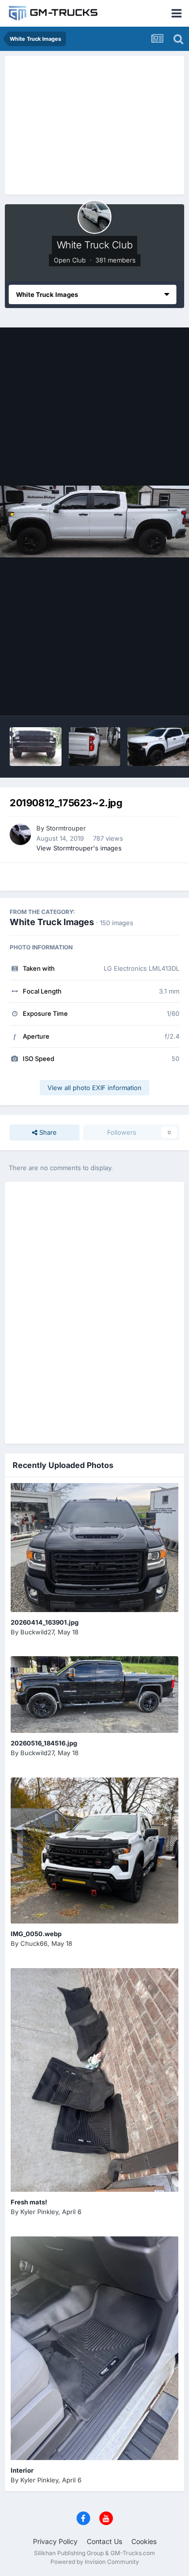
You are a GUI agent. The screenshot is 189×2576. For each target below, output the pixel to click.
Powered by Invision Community (95, 2562)
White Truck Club (95, 245)
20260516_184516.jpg (44, 1743)
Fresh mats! (29, 2202)
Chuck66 (34, 1943)
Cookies (144, 2541)
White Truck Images (52, 922)
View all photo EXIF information (94, 1088)
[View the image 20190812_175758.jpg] (95, 747)
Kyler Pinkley (39, 2212)
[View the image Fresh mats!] (94, 2080)
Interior (22, 2470)
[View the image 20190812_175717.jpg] (36, 747)
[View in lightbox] (94, 522)
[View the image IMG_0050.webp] (94, 1850)
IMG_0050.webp (36, 1934)
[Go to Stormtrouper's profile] (20, 834)
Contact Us (104, 2541)
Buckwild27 (37, 1632)
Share (47, 1132)
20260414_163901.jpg (45, 1622)
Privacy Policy (55, 2541)
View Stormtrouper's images (79, 848)
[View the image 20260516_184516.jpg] (94, 1695)
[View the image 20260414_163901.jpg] (94, 1548)
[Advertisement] (94, 124)
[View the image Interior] (94, 2348)
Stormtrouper (66, 828)
